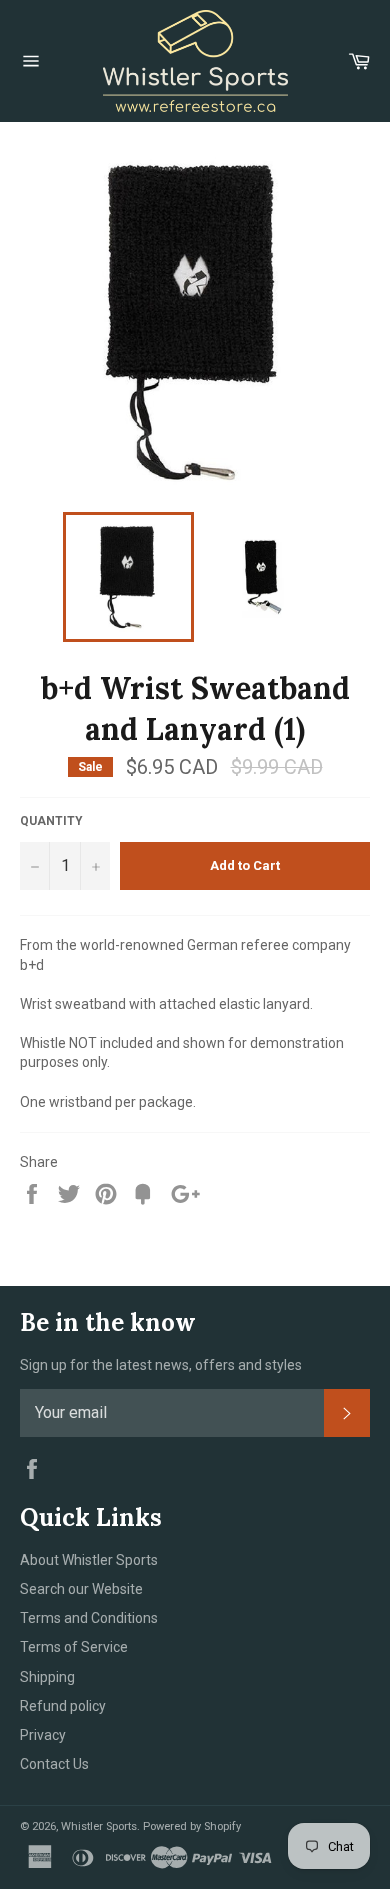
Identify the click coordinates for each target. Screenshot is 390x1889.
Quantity (51, 821)
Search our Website (81, 1589)
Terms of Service (74, 1647)
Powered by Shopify (192, 1826)
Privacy (43, 1735)
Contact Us (54, 1764)
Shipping (47, 1677)
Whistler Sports (99, 1826)
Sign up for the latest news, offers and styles (161, 1365)
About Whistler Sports (89, 1560)
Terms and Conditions (89, 1618)
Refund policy (63, 1706)
